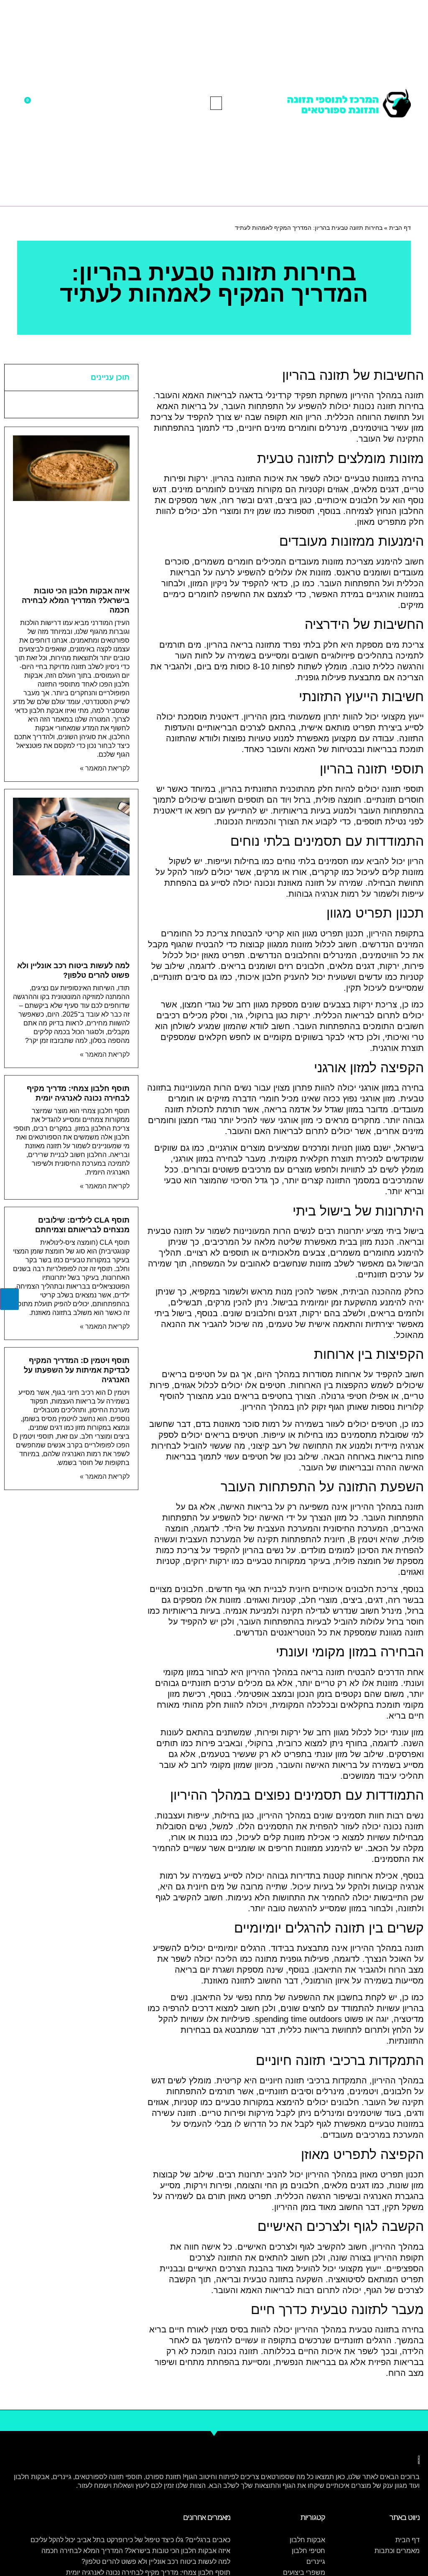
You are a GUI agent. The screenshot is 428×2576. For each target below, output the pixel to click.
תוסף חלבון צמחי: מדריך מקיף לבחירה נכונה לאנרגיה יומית (148, 2572)
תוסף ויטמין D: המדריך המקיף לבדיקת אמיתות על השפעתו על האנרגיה (77, 1370)
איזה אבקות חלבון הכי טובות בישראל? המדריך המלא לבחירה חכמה (76, 600)
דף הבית (400, 228)
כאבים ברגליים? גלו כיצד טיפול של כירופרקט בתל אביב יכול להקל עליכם (130, 2540)
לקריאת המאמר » (105, 768)
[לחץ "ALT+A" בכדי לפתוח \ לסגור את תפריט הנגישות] (9, 1299)
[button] (216, 103)
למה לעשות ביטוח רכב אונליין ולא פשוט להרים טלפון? (156, 2562)
